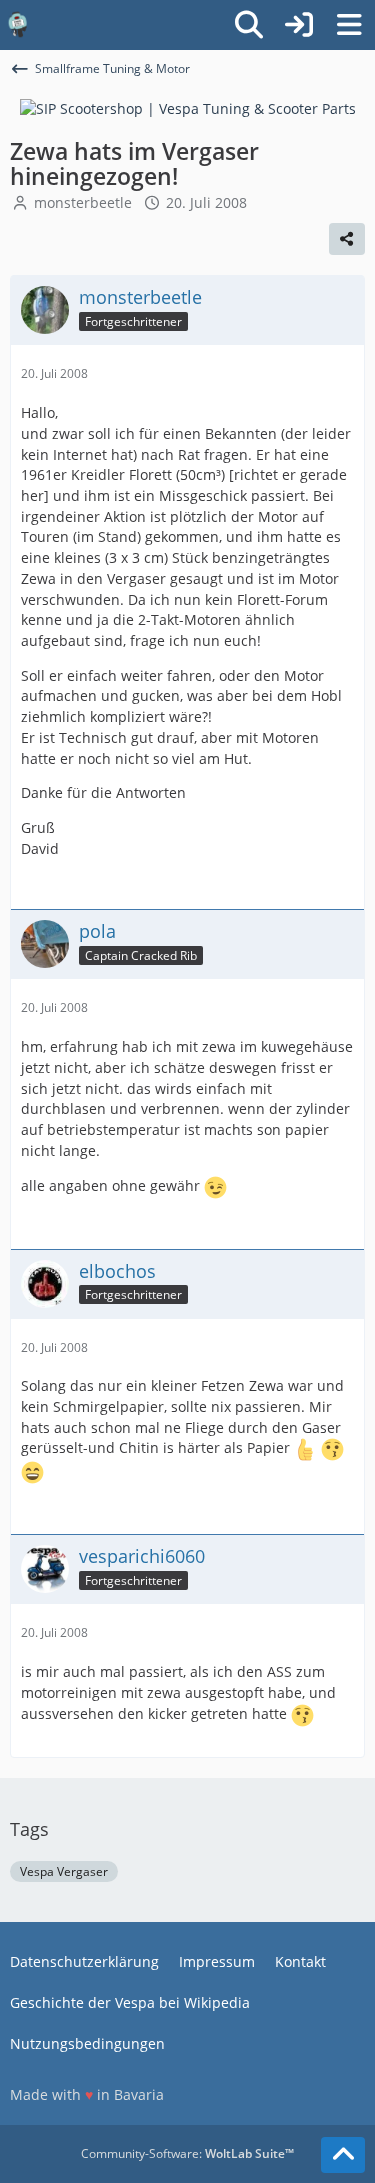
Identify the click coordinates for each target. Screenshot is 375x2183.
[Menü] (349, 25)
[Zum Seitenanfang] (343, 2155)
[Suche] (249, 25)
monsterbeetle (83, 202)
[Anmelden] (299, 25)
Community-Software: (187, 2153)
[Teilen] (347, 239)
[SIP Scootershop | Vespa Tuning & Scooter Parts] (188, 107)
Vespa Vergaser (64, 1871)
